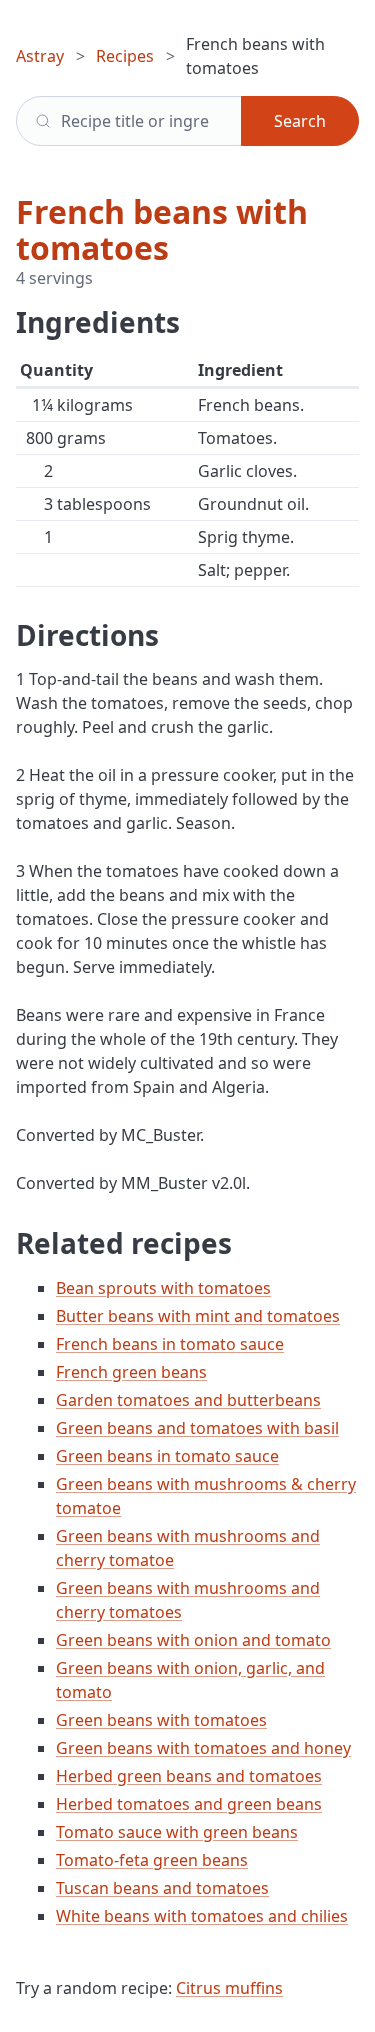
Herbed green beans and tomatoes (189, 1776)
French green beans (131, 1372)
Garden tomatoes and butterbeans (188, 1400)
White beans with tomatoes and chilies (202, 1916)
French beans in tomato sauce (170, 1344)
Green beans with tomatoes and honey (203, 1748)
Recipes (125, 56)
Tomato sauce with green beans (177, 1832)
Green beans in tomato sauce (167, 1456)
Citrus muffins (229, 1988)
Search (300, 121)
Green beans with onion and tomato (193, 1640)
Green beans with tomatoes (161, 1720)
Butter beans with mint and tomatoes (198, 1316)
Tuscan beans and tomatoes (162, 1888)
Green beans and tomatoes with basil (197, 1428)
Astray (40, 56)
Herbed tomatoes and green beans (189, 1804)
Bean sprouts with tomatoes (163, 1288)
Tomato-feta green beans (152, 1860)
